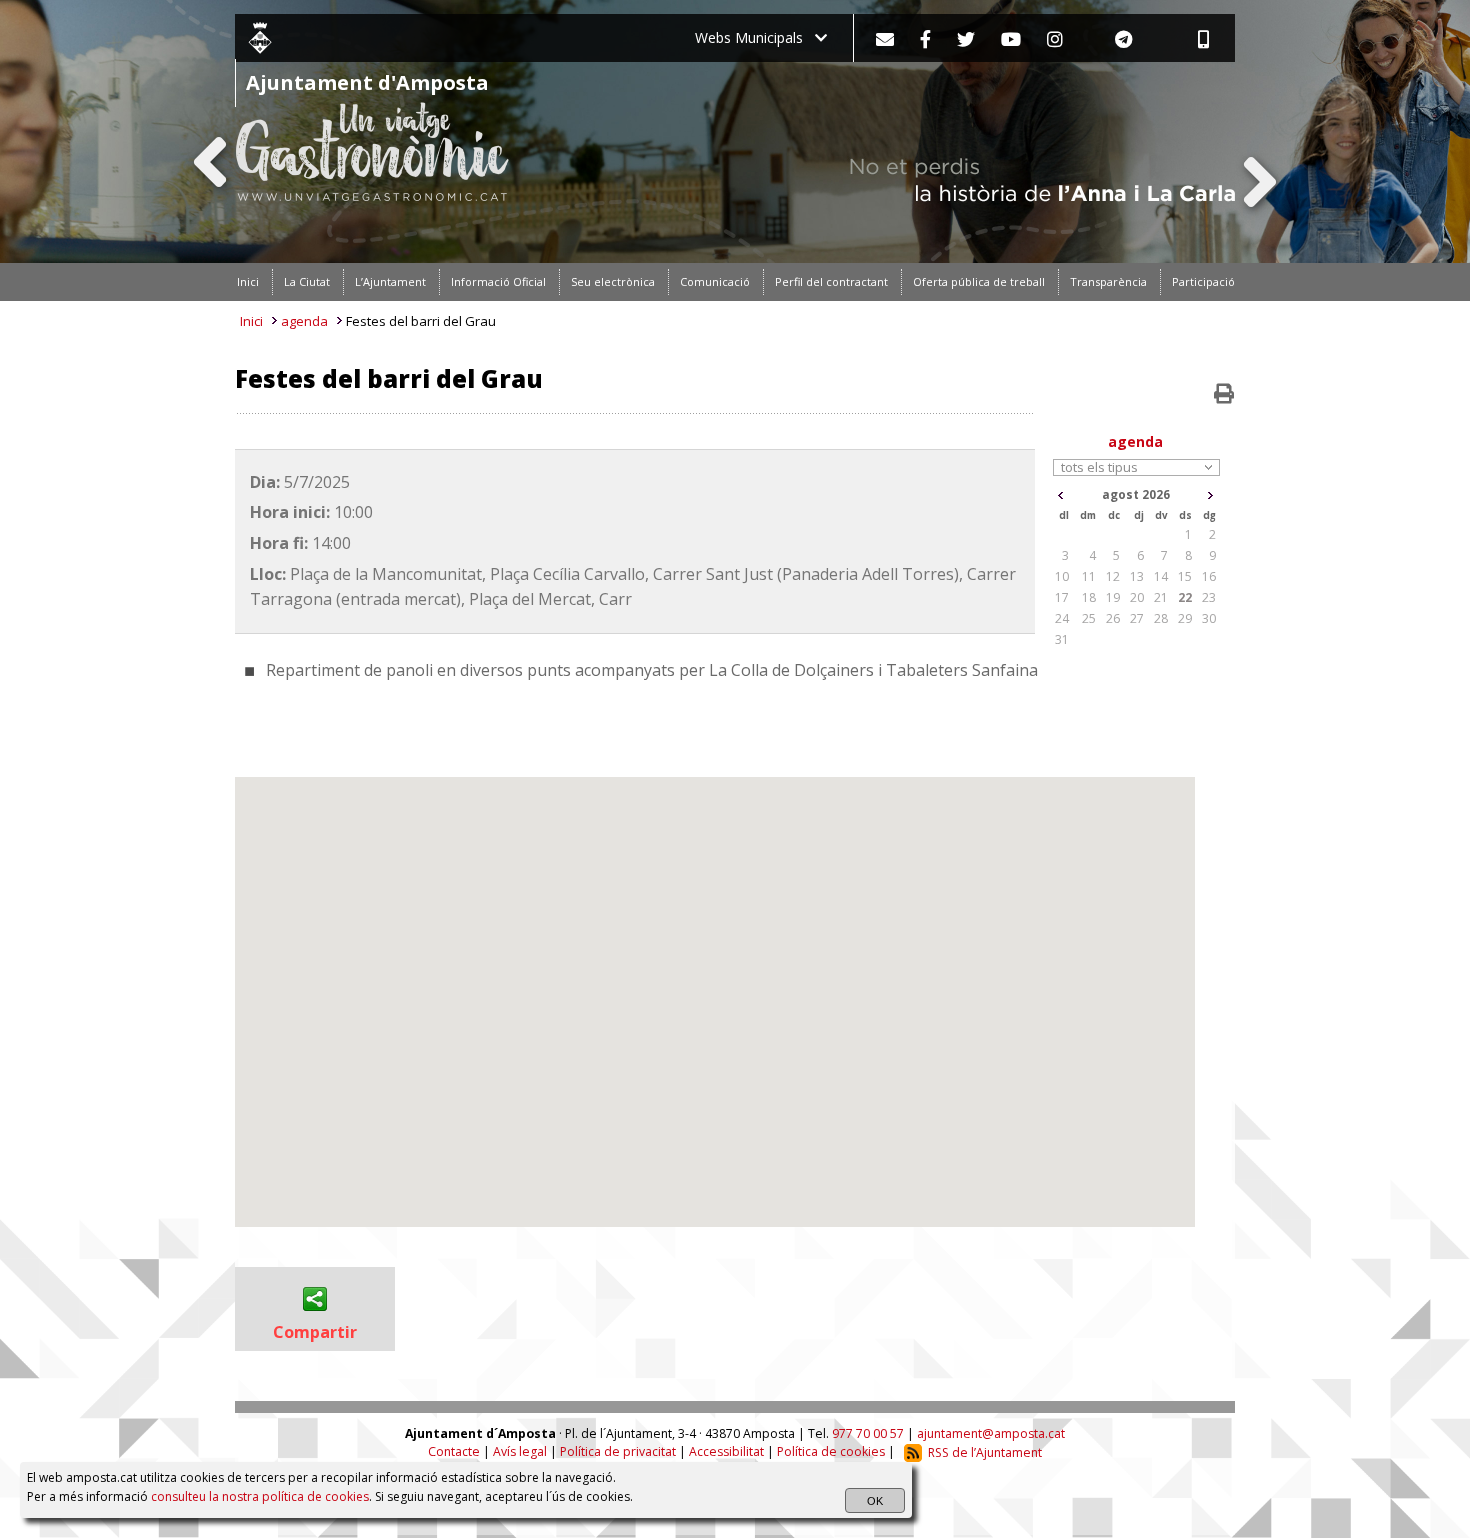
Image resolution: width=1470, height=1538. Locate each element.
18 (1089, 597)
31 (1062, 639)
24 (1062, 618)
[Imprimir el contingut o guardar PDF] (1224, 394)
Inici (251, 321)
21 (1161, 597)
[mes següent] (1210, 495)
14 (1161, 576)
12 (1113, 576)
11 (1089, 576)
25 (1089, 618)
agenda (304, 321)
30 (1209, 618)
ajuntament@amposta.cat (991, 1433)
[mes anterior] (1060, 495)
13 (1137, 576)
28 (1161, 618)
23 (1209, 597)
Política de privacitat (618, 1452)
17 (1062, 597)
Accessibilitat (726, 1452)
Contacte (454, 1452)
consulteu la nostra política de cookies (260, 1496)
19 (1113, 597)
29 (1185, 618)
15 (1185, 576)
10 (1062, 576)
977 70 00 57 (868, 1433)
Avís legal (520, 1452)
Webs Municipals (755, 37)
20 (1137, 597)
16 (1209, 576)
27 (1137, 618)
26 (1113, 618)
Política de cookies (831, 1452)
